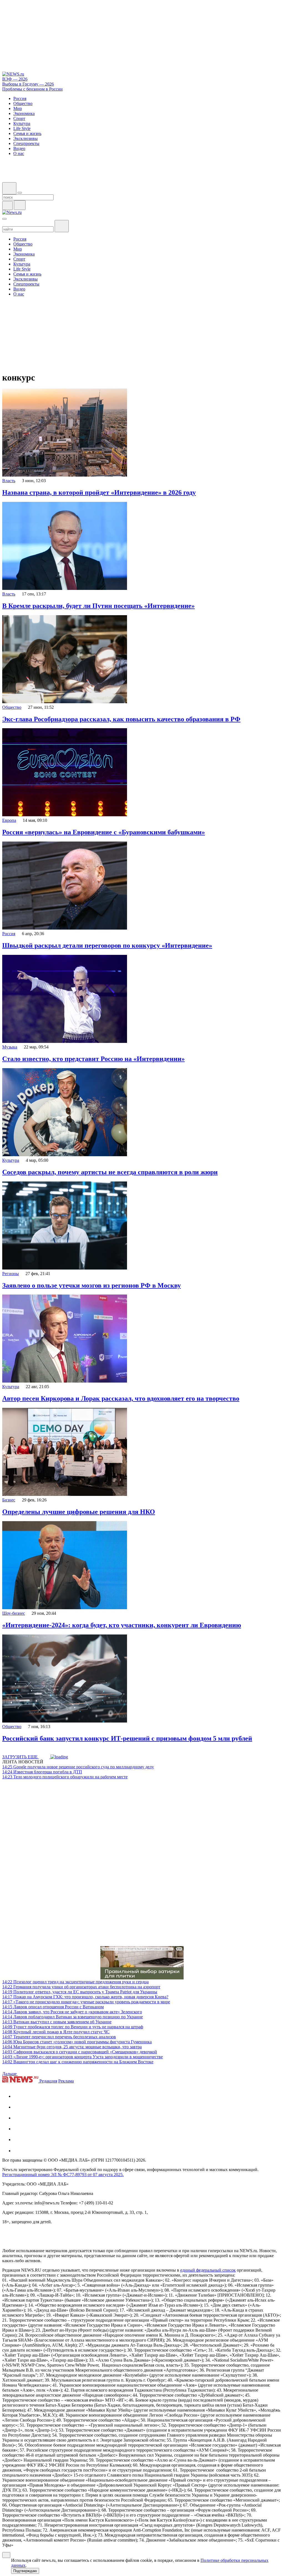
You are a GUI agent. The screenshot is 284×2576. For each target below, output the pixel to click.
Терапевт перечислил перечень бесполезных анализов (59, 2037)
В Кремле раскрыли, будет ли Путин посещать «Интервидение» (98, 606)
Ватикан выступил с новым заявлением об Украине (57, 2022)
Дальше (10, 2074)
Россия (9, 934)
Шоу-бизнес (14, 1613)
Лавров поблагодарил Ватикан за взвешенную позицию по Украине (73, 2017)
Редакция (48, 2081)
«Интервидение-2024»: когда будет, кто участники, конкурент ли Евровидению (122, 1625)
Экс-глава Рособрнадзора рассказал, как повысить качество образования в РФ (121, 719)
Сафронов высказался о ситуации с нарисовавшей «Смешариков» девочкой (80, 2052)
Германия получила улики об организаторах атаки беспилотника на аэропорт (81, 1987)
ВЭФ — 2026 (15, 79)
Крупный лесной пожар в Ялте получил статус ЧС (56, 2032)
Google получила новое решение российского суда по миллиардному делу (78, 1767)
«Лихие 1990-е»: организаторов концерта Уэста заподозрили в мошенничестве (83, 2057)
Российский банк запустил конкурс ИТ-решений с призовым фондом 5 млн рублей (127, 1738)
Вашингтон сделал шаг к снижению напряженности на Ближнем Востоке (78, 2062)
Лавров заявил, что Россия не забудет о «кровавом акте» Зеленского (72, 2012)
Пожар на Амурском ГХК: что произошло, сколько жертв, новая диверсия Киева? (85, 1997)
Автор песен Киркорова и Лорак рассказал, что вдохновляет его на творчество (121, 1398)
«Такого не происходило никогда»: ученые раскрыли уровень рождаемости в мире (86, 2002)
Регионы (11, 1274)
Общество (12, 707)
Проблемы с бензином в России (32, 89)
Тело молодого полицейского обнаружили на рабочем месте (65, 1777)
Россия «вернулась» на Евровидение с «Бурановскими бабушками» (104, 832)
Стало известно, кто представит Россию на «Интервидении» (93, 1059)
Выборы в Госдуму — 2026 (28, 84)
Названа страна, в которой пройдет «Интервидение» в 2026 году (99, 492)
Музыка (10, 1047)
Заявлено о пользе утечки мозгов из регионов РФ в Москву (92, 1285)
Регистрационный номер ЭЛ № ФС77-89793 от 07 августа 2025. (63, 2175)
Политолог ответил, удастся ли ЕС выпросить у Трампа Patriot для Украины (80, 1992)
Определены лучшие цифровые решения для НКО (79, 1512)
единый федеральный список (208, 2270)
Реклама (66, 2081)
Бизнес (9, 1500)
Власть (9, 481)
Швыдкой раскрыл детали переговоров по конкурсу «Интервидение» (107, 945)
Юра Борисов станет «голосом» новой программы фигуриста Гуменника (77, 2042)
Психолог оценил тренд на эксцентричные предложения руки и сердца (75, 1982)
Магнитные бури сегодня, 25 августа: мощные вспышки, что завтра (72, 2047)
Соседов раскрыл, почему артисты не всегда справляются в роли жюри (110, 1172)
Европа (9, 820)
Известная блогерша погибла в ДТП (42, 1772)
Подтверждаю (25, 2571)
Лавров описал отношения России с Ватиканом (53, 2007)
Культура (11, 1160)
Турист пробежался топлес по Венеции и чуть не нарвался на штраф (73, 2027)
